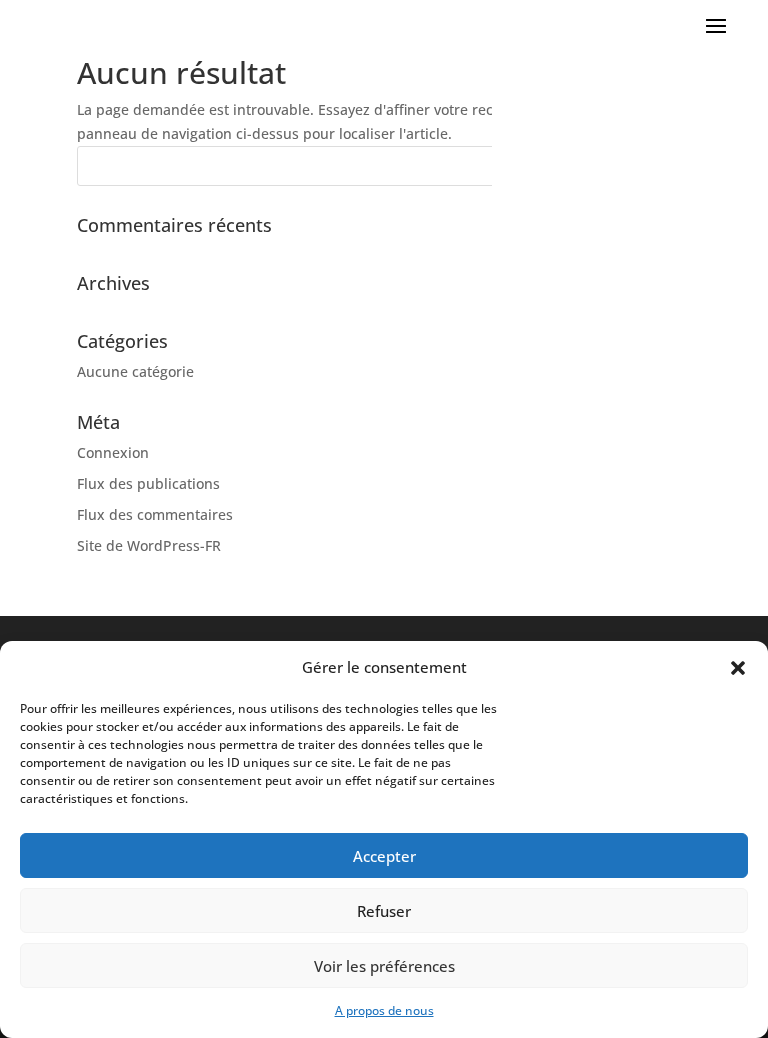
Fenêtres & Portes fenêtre (646, 384)
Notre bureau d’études (655, 130)
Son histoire (692, 231)
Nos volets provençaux (656, 205)
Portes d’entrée (680, 488)
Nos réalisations (678, 283)
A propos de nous (384, 1010)
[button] (738, 668)
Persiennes (694, 462)
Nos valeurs (692, 104)
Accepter (384, 856)
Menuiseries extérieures (650, 358)
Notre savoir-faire (673, 78)
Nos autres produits (665, 332)
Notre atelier (689, 156)
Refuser (384, 911)
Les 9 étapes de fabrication (641, 257)
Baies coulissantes (670, 410)
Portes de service (674, 514)
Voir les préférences (384, 966)
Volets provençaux (670, 436)
